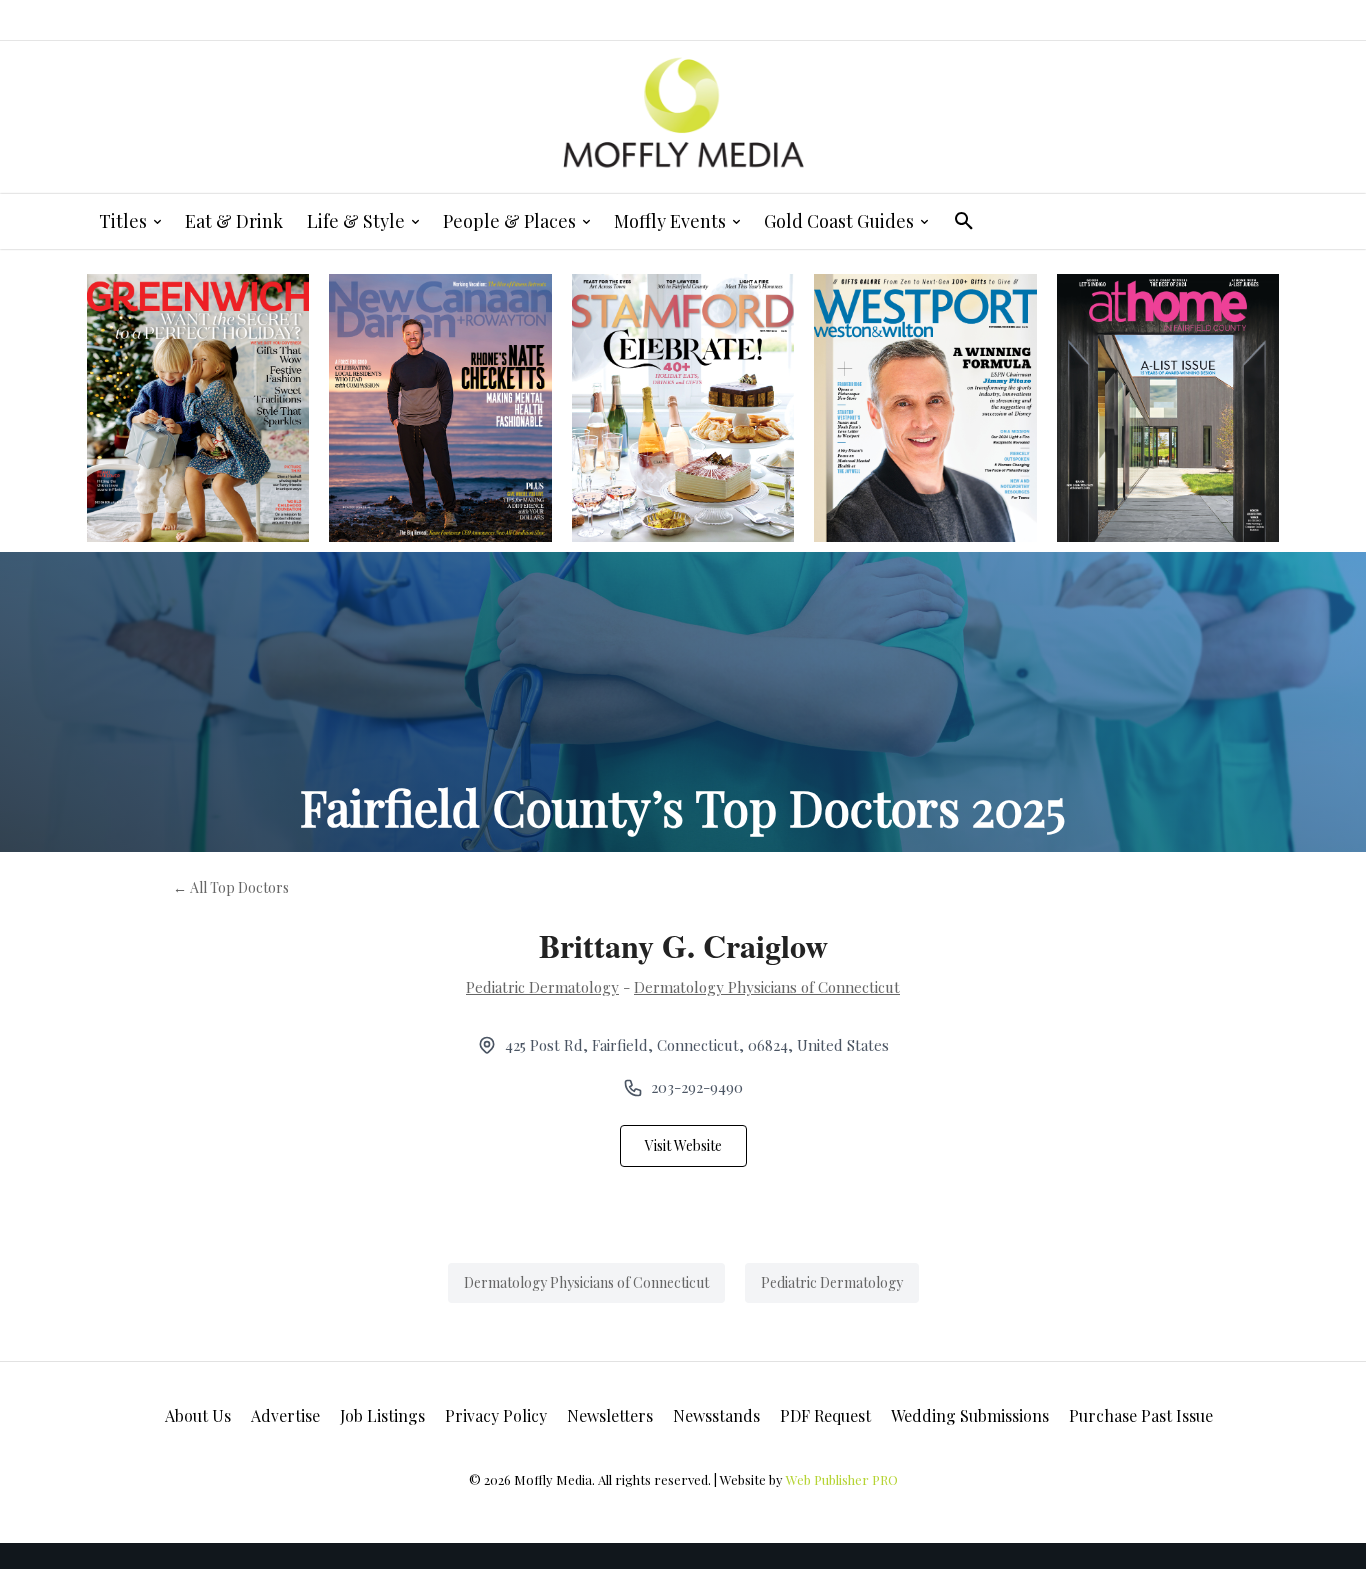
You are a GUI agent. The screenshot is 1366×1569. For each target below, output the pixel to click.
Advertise (285, 1415)
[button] (964, 221)
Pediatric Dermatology (542, 987)
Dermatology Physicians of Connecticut (767, 987)
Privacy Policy (496, 1415)
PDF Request (825, 1415)
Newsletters (610, 1415)
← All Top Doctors (231, 887)
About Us (198, 1415)
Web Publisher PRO (842, 1479)
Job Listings (382, 1415)
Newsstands (716, 1415)
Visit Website (683, 1145)
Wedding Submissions (970, 1415)
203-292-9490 (697, 1087)
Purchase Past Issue (1141, 1415)
